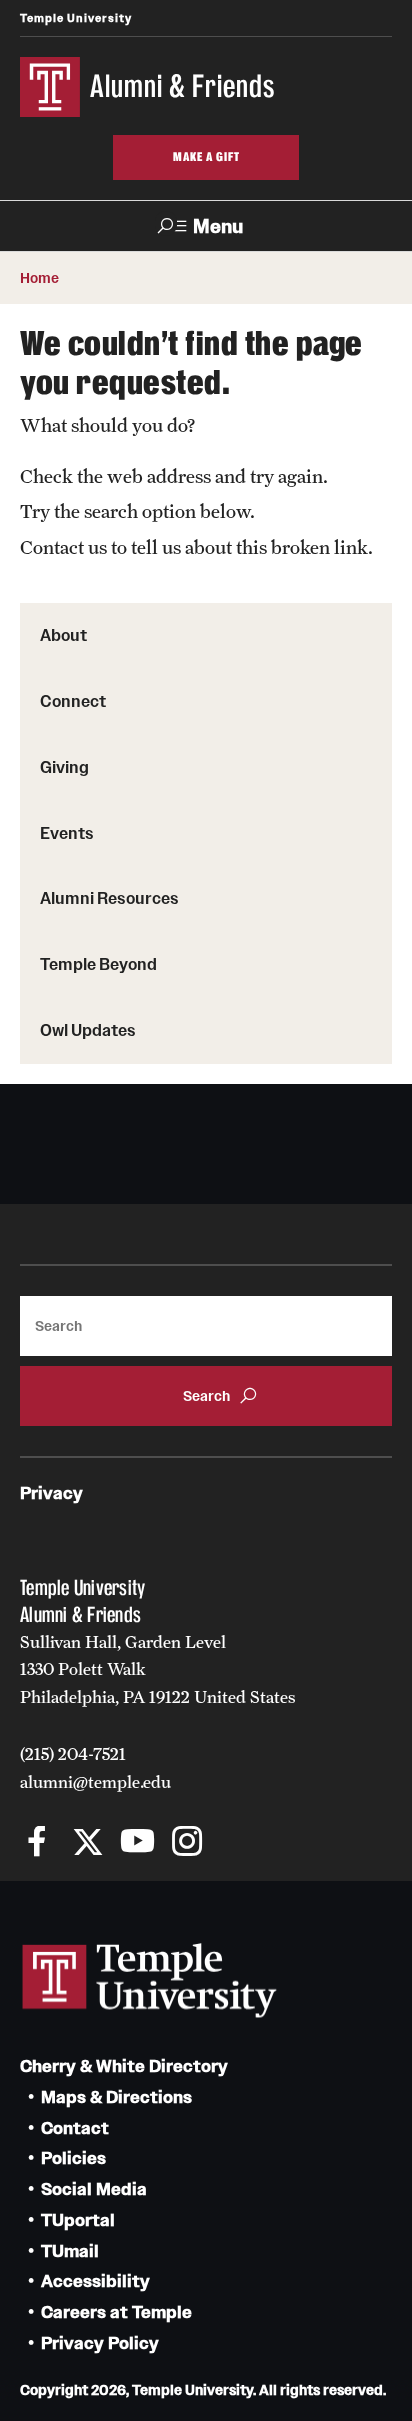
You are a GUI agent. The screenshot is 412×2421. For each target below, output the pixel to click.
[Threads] (237, 1843)
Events (67, 833)
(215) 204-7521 (73, 1754)
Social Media (94, 2189)
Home (39, 278)
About (63, 635)
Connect (73, 701)
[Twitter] (87, 1843)
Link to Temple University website (150, 1981)
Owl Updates (88, 1030)
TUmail (70, 2251)
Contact (75, 2128)
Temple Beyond (98, 964)
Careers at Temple (116, 2312)
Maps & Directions (116, 2097)
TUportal (78, 2220)
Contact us (63, 547)
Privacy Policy (100, 2343)
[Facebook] (37, 1843)
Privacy (51, 1493)
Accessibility (95, 2281)
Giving (64, 767)
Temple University (76, 18)
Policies (73, 2158)
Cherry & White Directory (124, 2066)
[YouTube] (137, 1843)
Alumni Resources (109, 898)
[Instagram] (187, 1843)
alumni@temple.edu (95, 1782)
